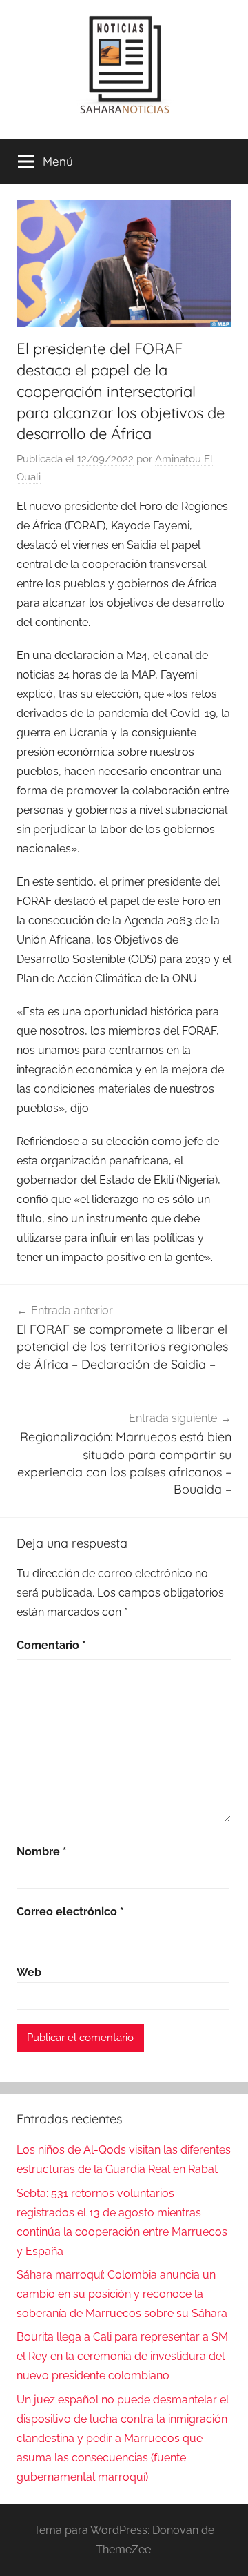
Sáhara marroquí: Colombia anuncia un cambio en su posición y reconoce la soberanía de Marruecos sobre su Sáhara (122, 2294)
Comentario (51, 1645)
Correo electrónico (70, 1912)
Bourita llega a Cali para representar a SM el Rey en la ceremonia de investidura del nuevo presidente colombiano (122, 2356)
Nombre (42, 1852)
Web (29, 1972)
